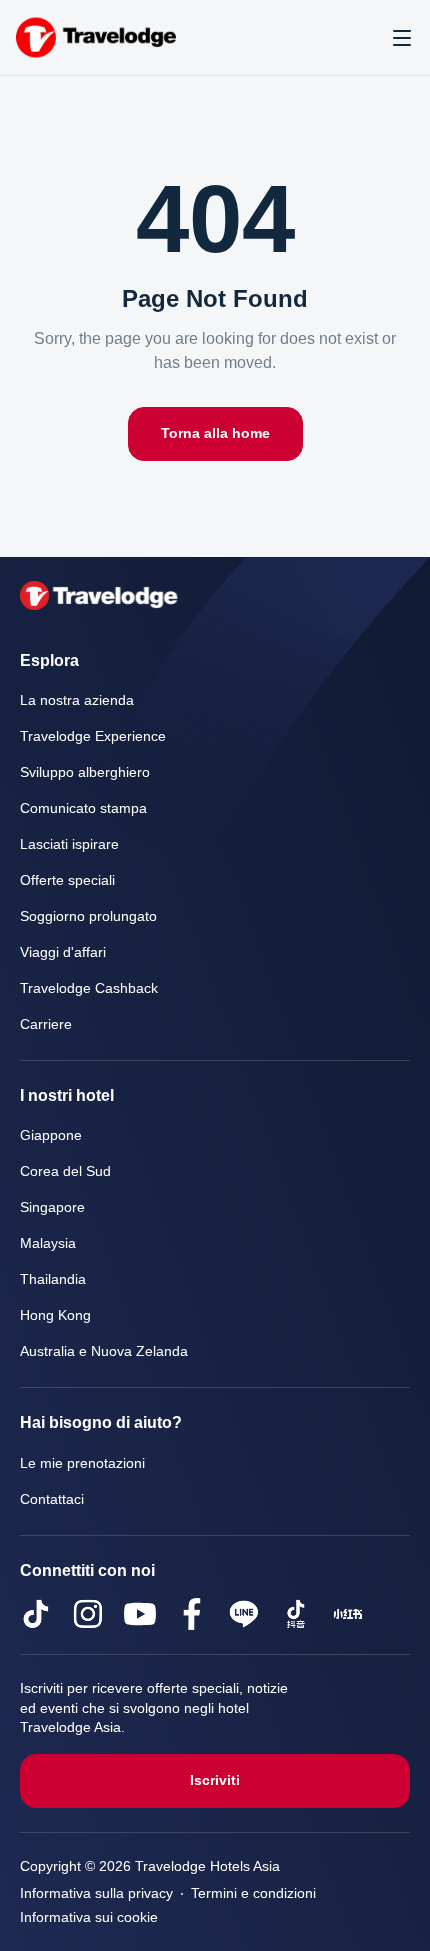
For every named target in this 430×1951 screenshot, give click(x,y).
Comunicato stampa (87, 808)
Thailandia (53, 1279)
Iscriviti (215, 1780)
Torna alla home (215, 433)
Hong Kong (56, 1315)
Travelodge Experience (93, 736)
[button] (402, 38)
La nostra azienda (78, 700)
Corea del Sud (65, 1171)
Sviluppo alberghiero (85, 772)
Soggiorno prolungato (91, 916)
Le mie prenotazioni (85, 1463)
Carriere (45, 1024)
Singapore (52, 1207)
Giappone (51, 1135)
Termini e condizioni (261, 1893)
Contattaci (55, 1499)
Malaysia (48, 1243)
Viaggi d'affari (63, 952)
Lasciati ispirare (70, 844)
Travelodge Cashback (89, 988)
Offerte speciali (69, 880)
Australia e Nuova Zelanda (106, 1351)
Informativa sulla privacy (99, 1893)
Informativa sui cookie (93, 1917)
